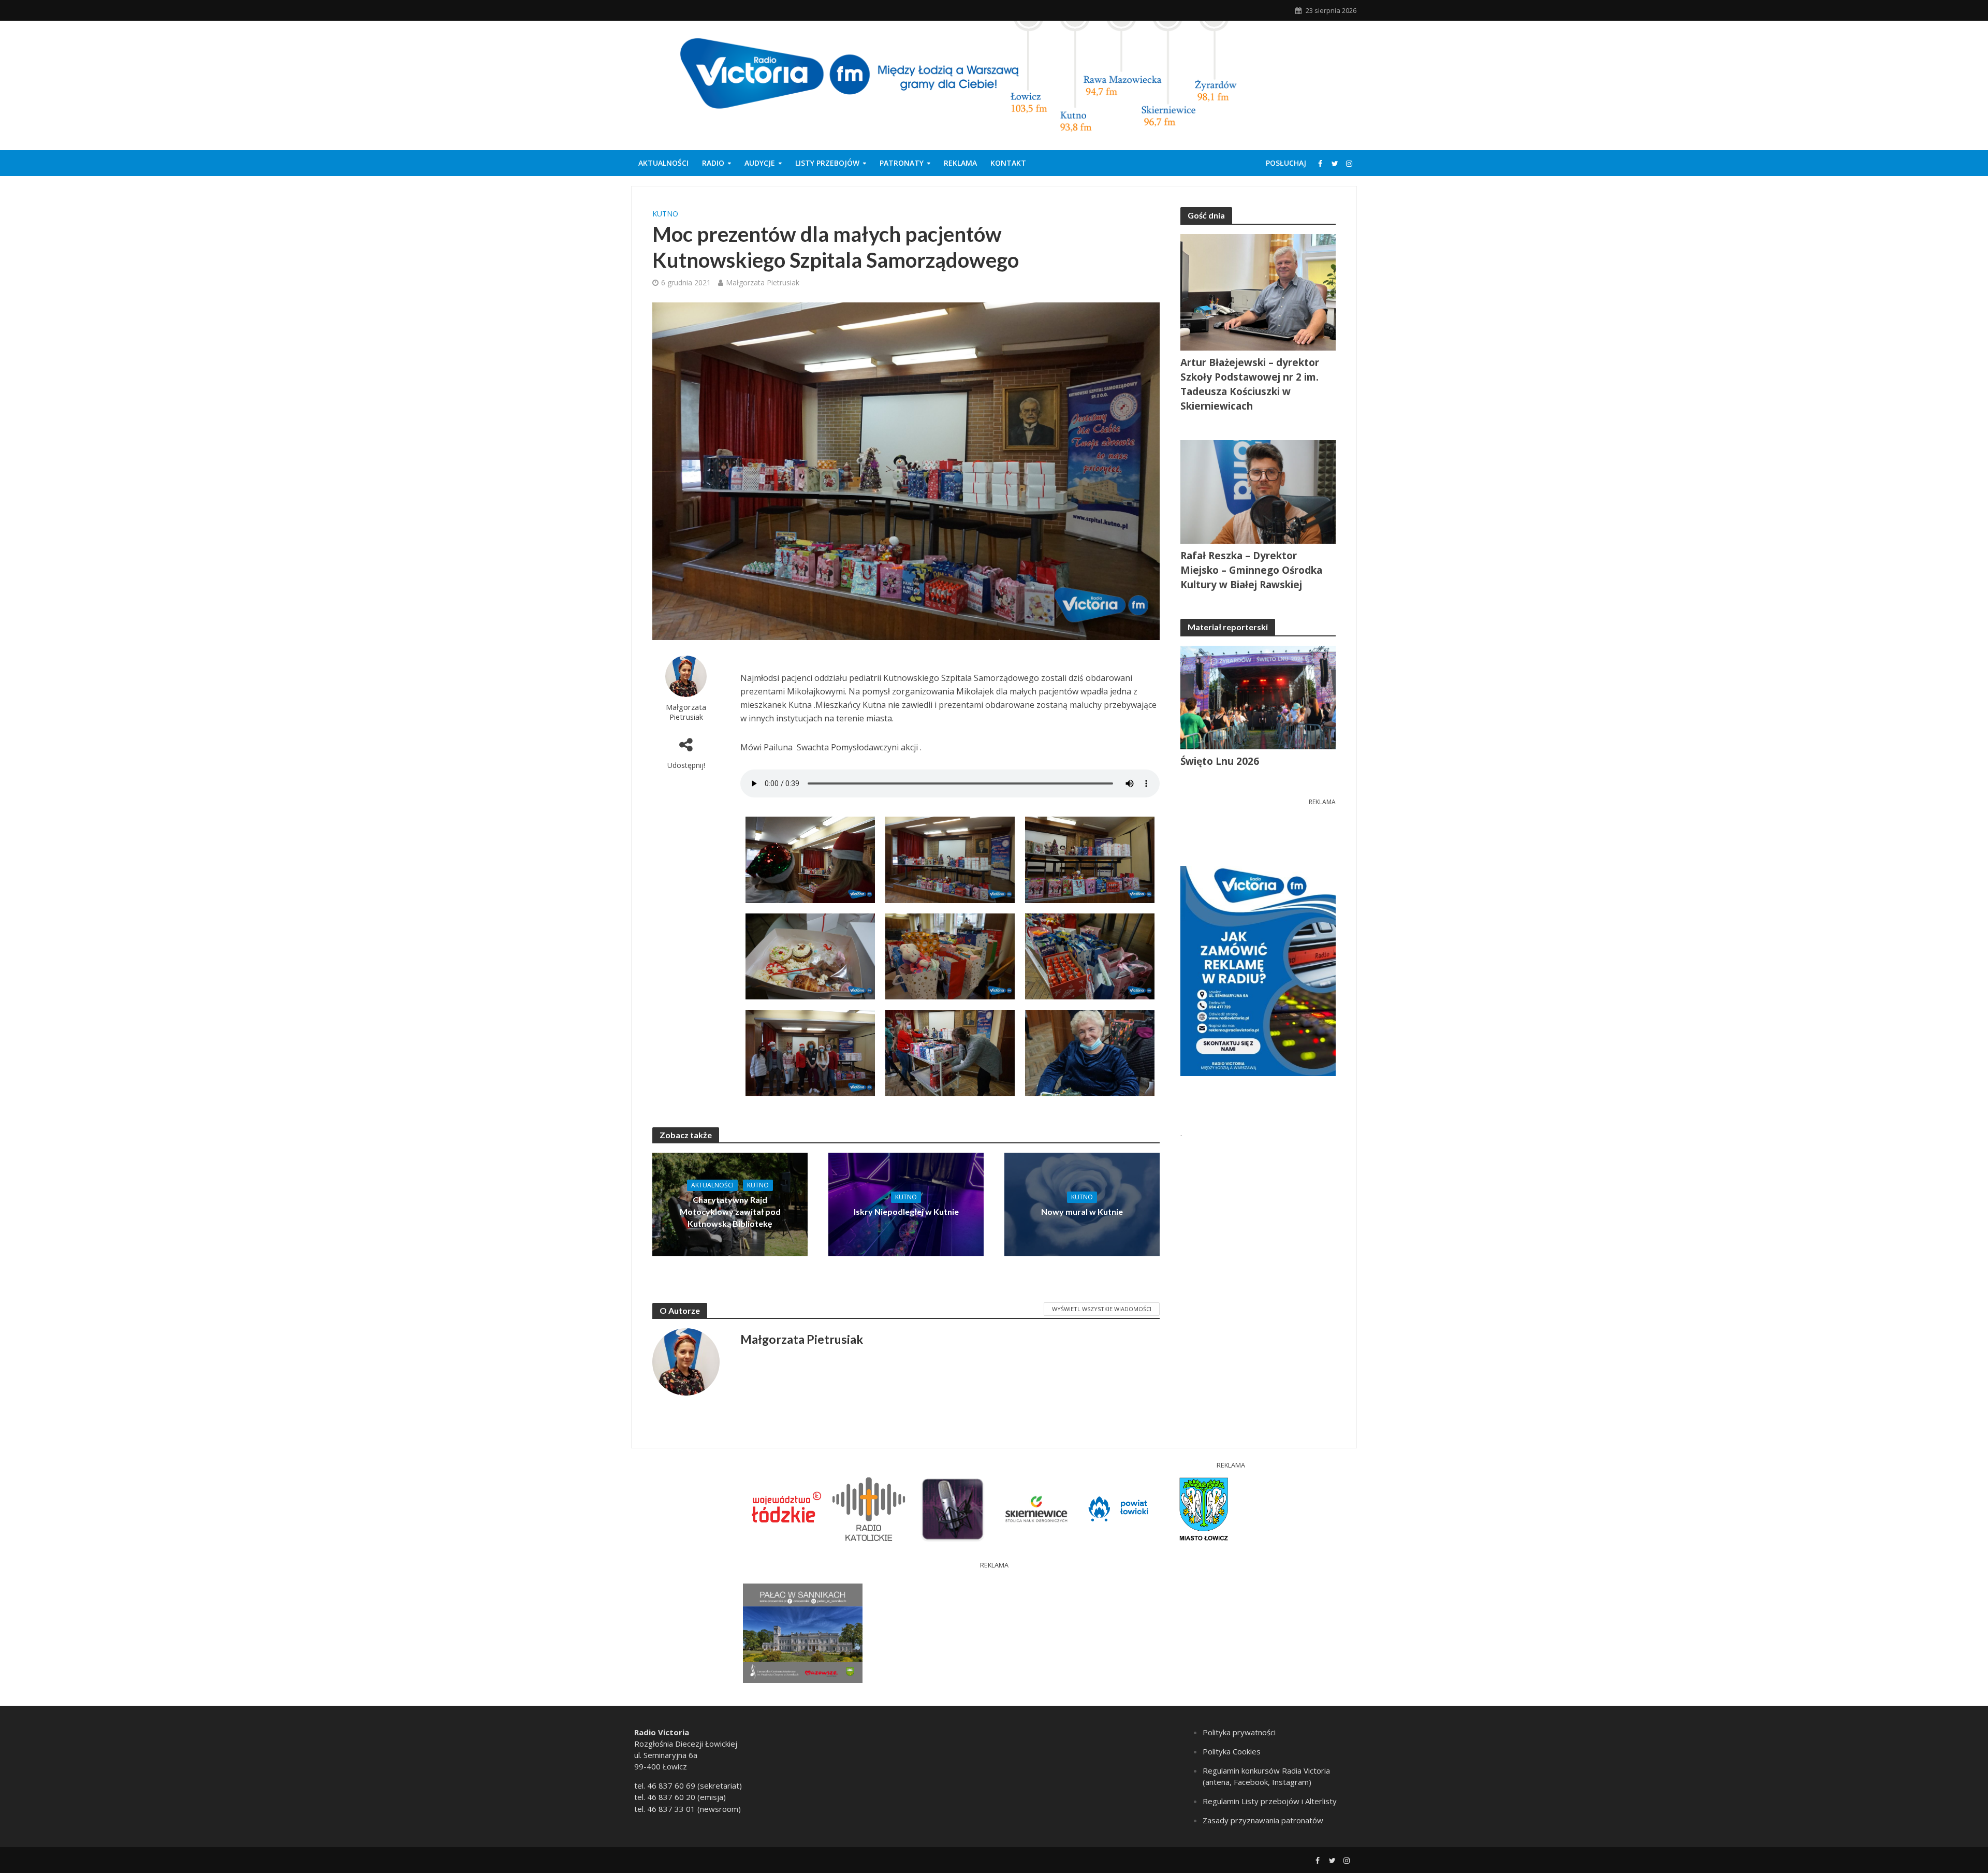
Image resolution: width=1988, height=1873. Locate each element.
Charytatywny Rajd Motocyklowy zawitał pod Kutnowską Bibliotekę (730, 1211)
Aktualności (663, 163)
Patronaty (902, 163)
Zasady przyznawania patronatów (1263, 1820)
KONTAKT (1008, 163)
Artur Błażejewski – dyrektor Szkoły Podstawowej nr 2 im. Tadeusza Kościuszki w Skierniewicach (1250, 384)
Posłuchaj (1286, 163)
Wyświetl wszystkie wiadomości (1102, 1309)
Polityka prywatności (1239, 1732)
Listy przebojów (827, 163)
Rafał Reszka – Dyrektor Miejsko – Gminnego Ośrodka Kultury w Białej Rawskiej (1251, 570)
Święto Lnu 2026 (1220, 761)
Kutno (665, 214)
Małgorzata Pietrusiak (763, 282)
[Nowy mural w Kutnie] (1082, 1203)
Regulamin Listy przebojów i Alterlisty (1270, 1801)
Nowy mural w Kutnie (1082, 1211)
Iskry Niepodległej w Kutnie (906, 1211)
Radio (713, 163)
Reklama (960, 163)
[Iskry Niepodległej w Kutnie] (906, 1203)
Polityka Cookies (1232, 1751)
